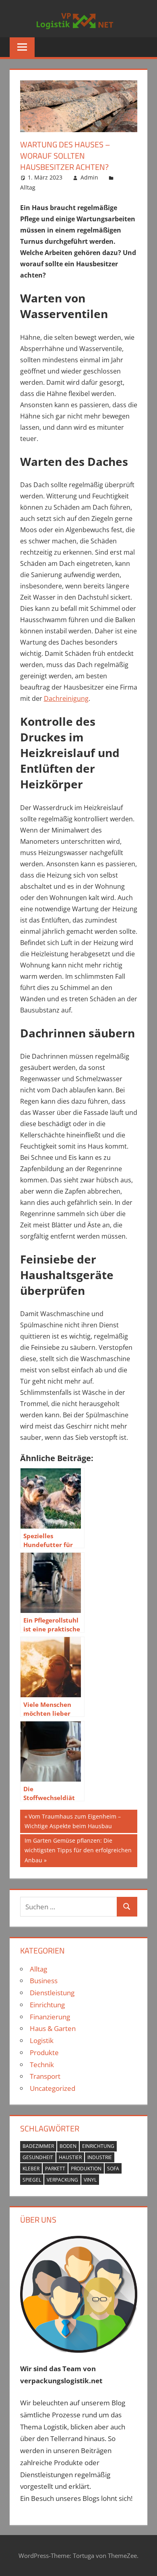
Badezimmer (38, 2146)
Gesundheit (38, 2157)
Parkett (55, 2169)
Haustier (70, 2157)
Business (44, 1981)
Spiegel (32, 2180)
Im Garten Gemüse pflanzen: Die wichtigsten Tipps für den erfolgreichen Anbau (78, 1850)
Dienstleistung (52, 1993)
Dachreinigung (66, 698)
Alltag (28, 187)
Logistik (42, 2040)
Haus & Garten (53, 2028)
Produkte (44, 2052)
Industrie (100, 2157)
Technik (42, 2065)
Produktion (86, 2169)
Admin (89, 177)
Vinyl (90, 2180)
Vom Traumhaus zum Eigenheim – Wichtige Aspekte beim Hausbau (73, 1821)
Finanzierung (50, 2017)
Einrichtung (47, 2005)
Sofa (113, 2169)
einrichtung (98, 2146)
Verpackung (62, 2180)
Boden (68, 2146)
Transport (45, 2076)
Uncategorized (53, 2088)
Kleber (31, 2169)
